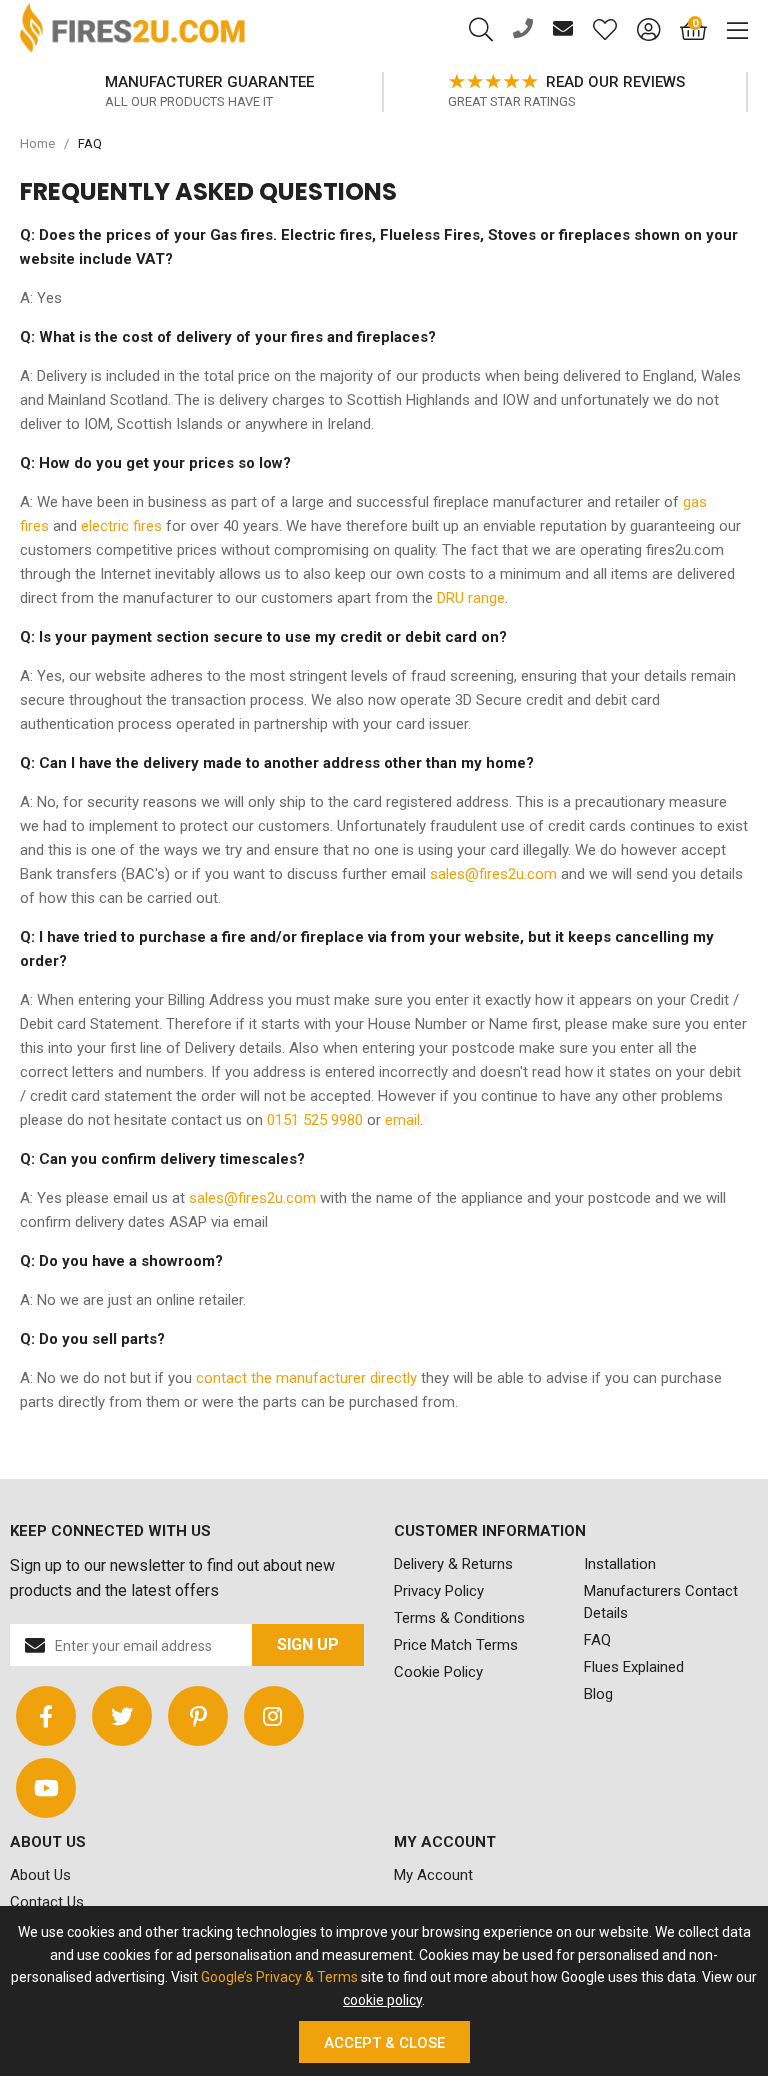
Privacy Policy (439, 1591)
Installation (620, 1564)
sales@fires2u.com (493, 874)
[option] (202, 92)
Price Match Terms (456, 1645)
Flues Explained (634, 1667)
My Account (433, 1875)
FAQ (597, 1640)
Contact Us (47, 1902)
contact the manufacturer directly (306, 1378)
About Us (40, 1875)
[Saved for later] (595, 30)
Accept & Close (384, 2043)
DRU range (471, 598)
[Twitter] (122, 1716)
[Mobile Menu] (727, 30)
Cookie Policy (438, 1672)
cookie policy (382, 2000)
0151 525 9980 (315, 1120)
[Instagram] (274, 1716)
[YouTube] (46, 1788)
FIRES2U (132, 30)
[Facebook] (46, 1716)
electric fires (121, 526)
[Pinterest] (198, 1716)
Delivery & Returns (453, 1564)
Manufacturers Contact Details (661, 1602)
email (402, 1120)
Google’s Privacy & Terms (279, 1977)
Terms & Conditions (459, 1618)
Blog (598, 1694)
